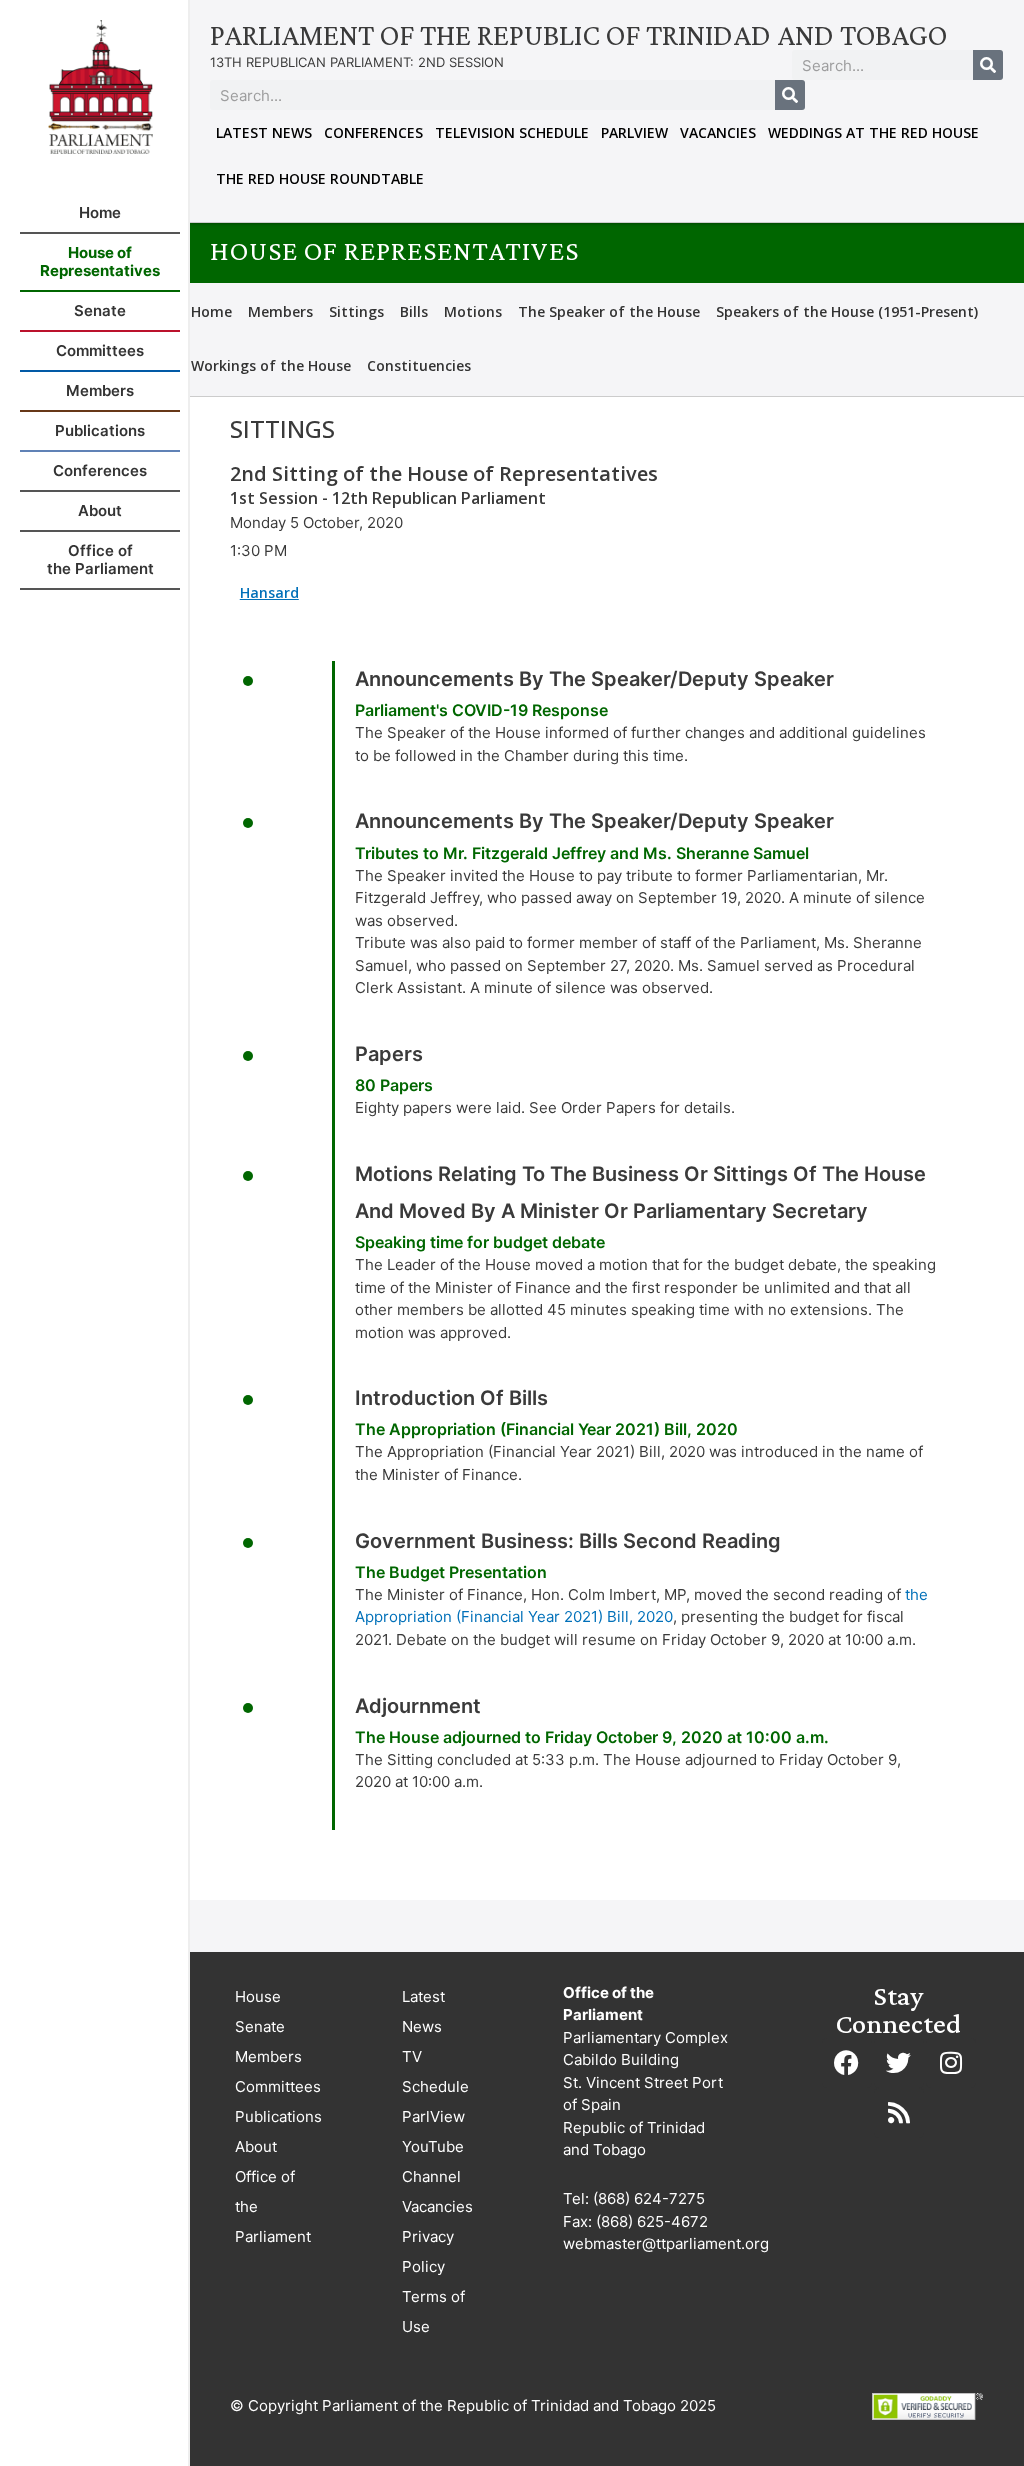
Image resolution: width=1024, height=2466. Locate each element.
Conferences (373, 132)
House (258, 1996)
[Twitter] (899, 2063)
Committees (278, 2086)
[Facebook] (847, 2063)
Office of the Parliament (273, 2206)
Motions (473, 311)
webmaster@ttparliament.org (666, 2243)
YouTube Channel (433, 2161)
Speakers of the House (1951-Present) (847, 311)
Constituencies (419, 365)
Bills (414, 311)
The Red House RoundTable (320, 178)
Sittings (356, 311)
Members (280, 311)
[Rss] (899, 2113)
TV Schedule (435, 2071)
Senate (260, 2026)
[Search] (988, 65)
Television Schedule (512, 132)
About (256, 2146)
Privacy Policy (428, 2251)
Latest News (264, 132)
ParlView (634, 132)
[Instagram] (951, 2063)
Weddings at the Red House (873, 132)
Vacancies (718, 132)
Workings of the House (271, 365)
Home (211, 311)
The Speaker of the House (609, 311)
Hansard (269, 592)
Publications (278, 2116)
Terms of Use (433, 2311)
